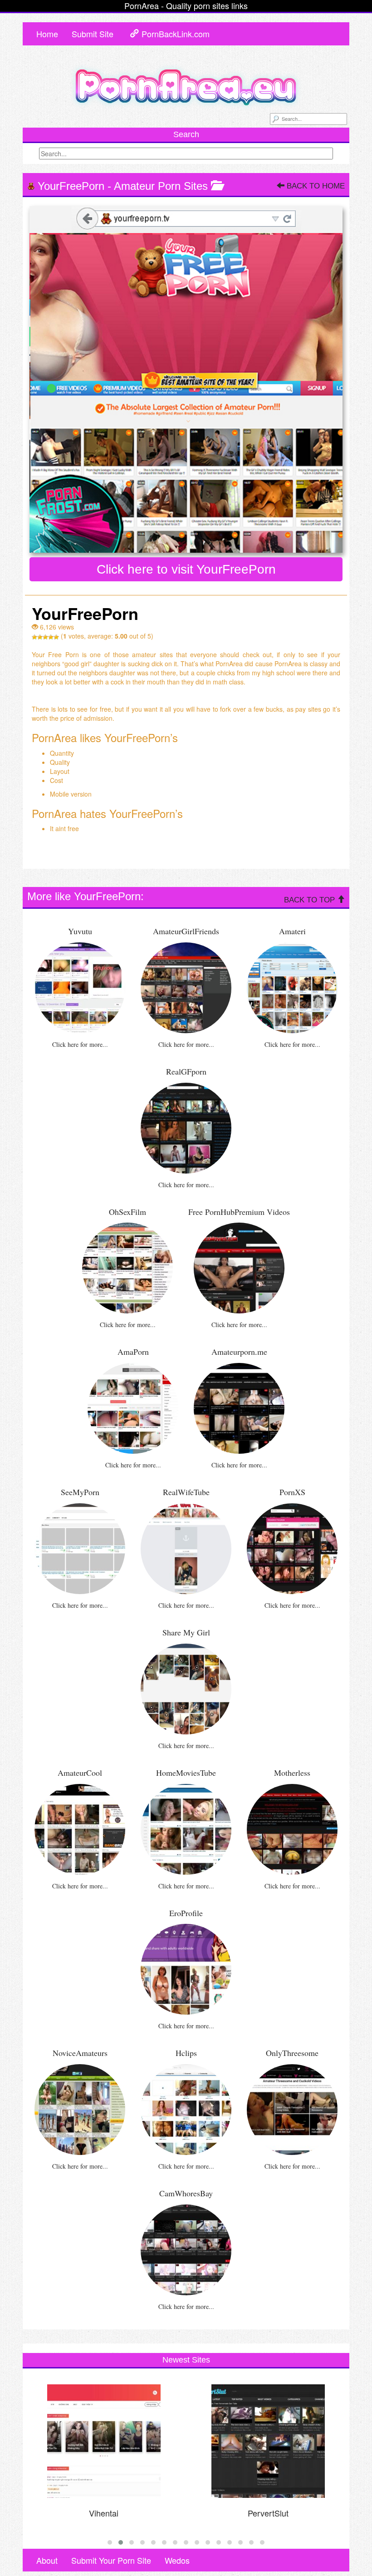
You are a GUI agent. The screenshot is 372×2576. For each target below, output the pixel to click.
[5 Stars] (56, 637)
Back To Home (315, 186)
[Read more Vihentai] (104, 2441)
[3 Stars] (45, 637)
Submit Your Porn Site (111, 2560)
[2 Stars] (40, 637)
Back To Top (311, 900)
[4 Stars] (51, 637)
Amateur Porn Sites (161, 186)
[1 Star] (34, 637)
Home (47, 34)
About (47, 2560)
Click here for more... (80, 1044)
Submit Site (93, 34)
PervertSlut (268, 2513)
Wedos (177, 2560)
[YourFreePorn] (186, 379)
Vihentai (104, 2513)
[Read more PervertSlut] (268, 2441)
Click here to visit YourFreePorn (186, 569)
